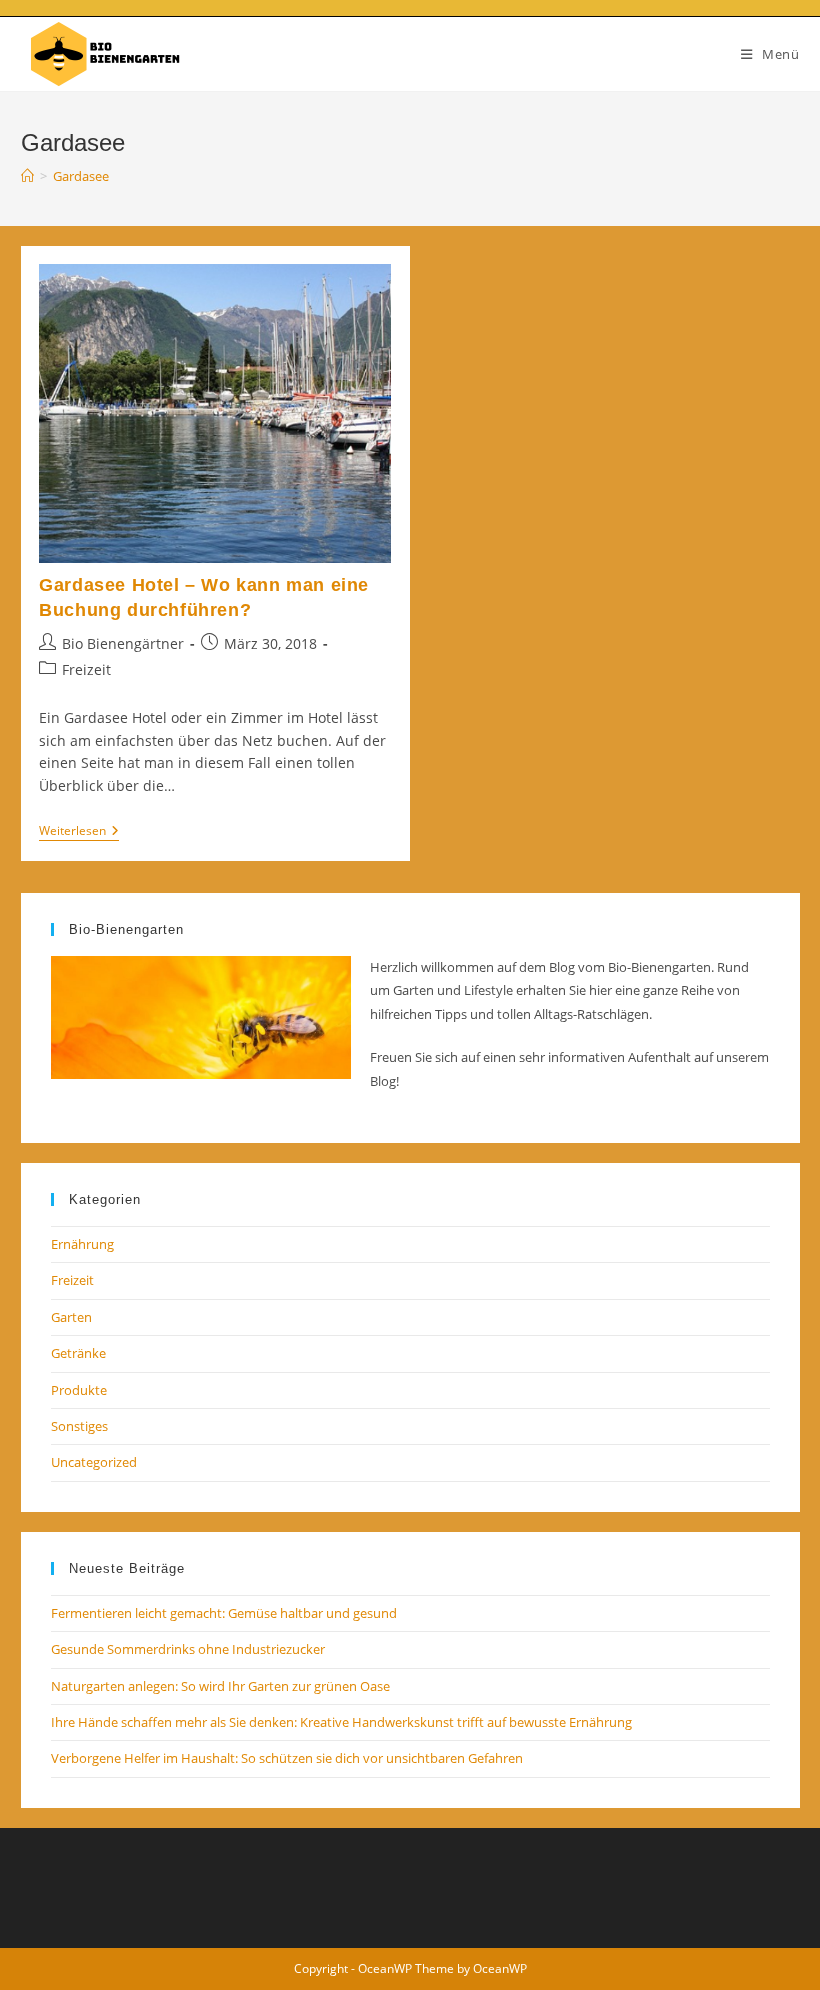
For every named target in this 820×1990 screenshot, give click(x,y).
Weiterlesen (79, 832)
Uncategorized (94, 1462)
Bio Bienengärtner (123, 643)
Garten (71, 1317)
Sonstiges (79, 1426)
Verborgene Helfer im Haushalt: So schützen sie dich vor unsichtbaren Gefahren (287, 1758)
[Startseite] (27, 176)
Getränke (78, 1353)
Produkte (79, 1390)
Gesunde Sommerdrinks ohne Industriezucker (188, 1649)
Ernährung (82, 1244)
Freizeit (86, 669)
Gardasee (81, 176)
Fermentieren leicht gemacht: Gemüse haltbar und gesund (224, 1613)
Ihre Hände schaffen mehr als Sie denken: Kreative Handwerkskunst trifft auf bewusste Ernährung (341, 1722)
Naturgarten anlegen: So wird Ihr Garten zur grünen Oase (220, 1686)
